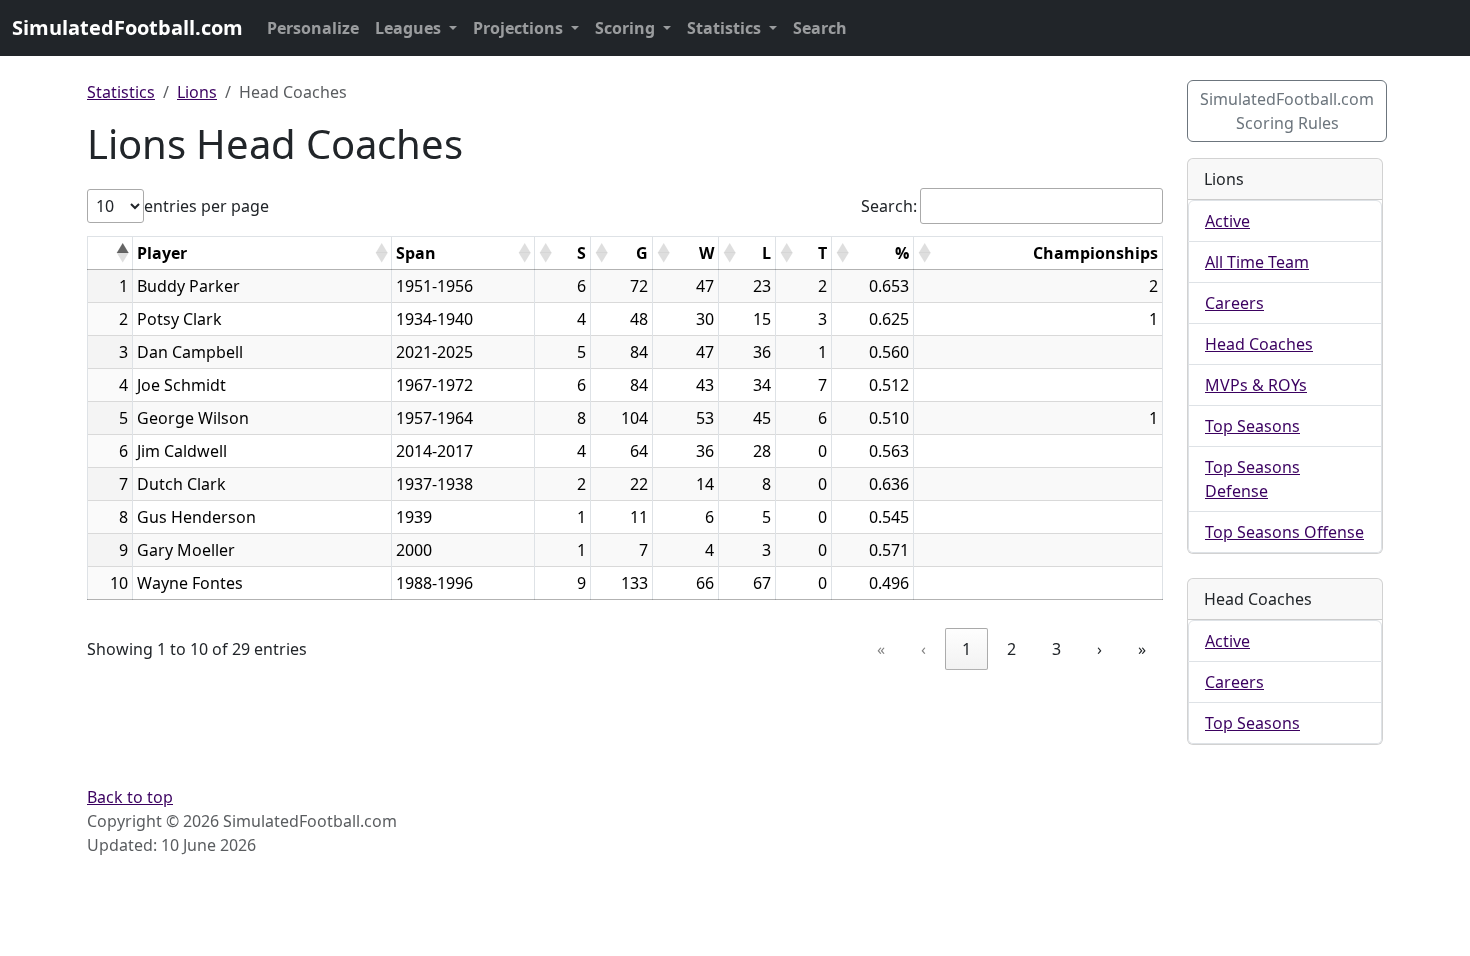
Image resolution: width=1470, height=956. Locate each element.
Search (820, 28)
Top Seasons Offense (1284, 532)
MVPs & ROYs (1256, 385)
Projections (520, 28)
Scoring (627, 28)
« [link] (881, 649)
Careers (1234, 303)
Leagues (410, 28)
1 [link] (966, 649)
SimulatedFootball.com (127, 27)
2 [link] (1011, 649)
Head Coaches (1259, 344)
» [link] (1142, 649)
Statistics (726, 28)
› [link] (1099, 649)
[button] (122, 253)
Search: (889, 206)
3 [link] (1056, 649)
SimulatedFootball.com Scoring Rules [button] (1287, 111)
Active (1227, 221)
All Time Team (1257, 262)
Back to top (130, 797)
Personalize (313, 28)
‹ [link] (923, 649)
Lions (197, 92)
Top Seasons (1252, 426)
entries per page (206, 206)
